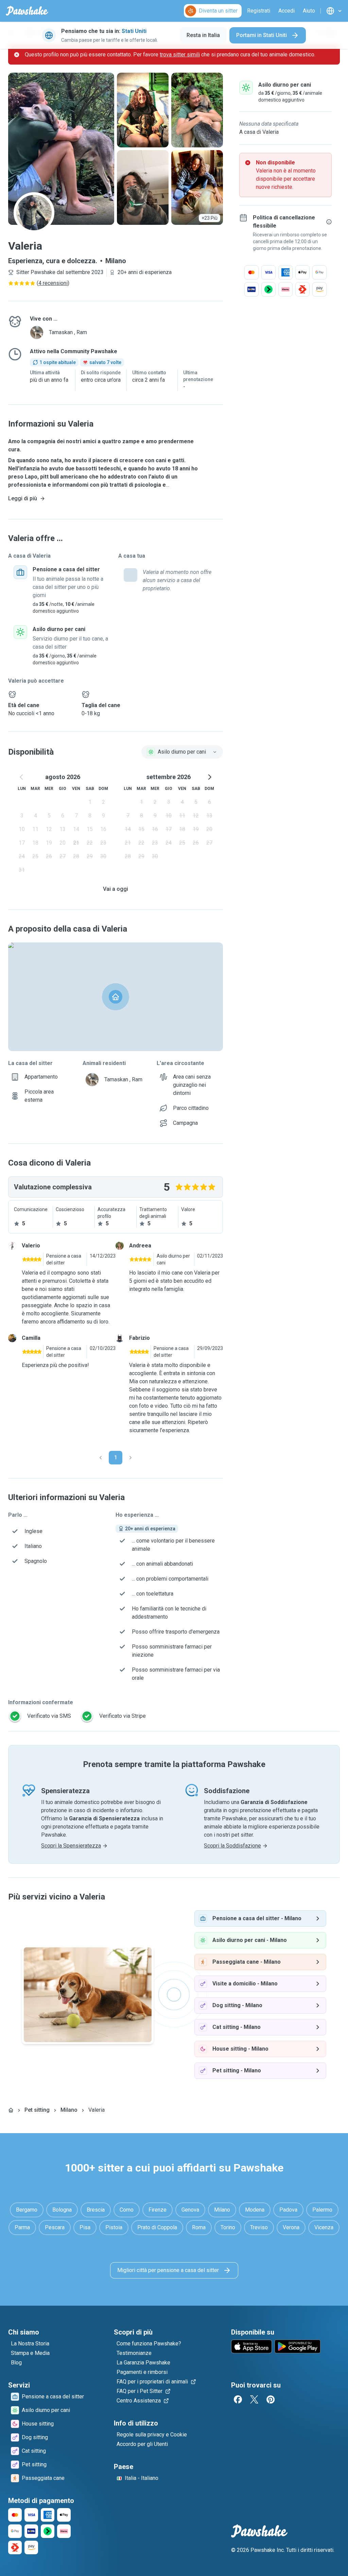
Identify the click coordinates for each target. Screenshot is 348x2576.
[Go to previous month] (22, 777)
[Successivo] (130, 1458)
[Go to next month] (209, 777)
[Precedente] (101, 1458)
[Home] (11, 2110)
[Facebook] (238, 2399)
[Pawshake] (27, 11)
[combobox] (182, 752)
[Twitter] (254, 2399)
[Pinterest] (271, 2399)
